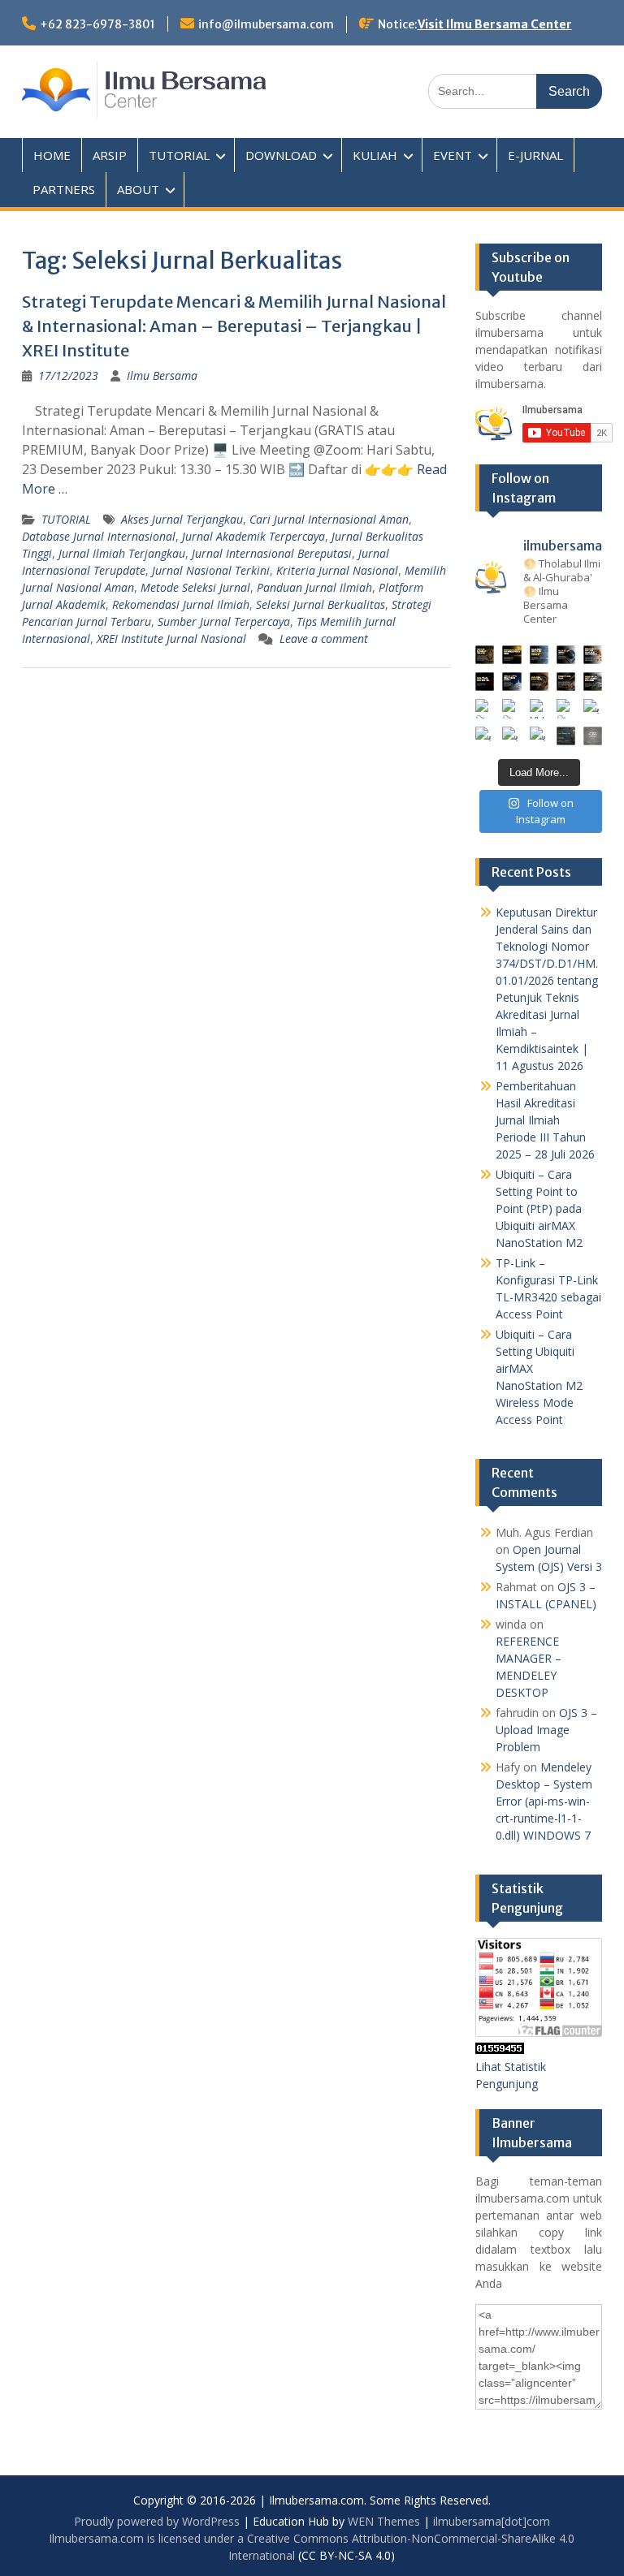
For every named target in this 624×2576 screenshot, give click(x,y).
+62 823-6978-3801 (97, 24)
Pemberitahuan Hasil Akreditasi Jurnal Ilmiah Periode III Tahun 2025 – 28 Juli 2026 (545, 1120)
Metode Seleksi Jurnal (195, 587)
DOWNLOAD (281, 155)
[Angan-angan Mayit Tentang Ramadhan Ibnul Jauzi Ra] (593, 682)
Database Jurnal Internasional (99, 536)
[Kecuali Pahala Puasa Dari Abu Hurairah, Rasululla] (566, 682)
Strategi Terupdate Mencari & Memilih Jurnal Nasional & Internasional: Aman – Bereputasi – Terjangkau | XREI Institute (234, 326)
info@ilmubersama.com (266, 24)
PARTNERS (64, 189)
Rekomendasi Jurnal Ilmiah (181, 604)
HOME (52, 155)
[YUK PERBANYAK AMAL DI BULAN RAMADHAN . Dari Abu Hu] (539, 708)
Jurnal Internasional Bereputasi (272, 553)
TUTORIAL (179, 155)
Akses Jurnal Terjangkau (182, 519)
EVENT (453, 155)
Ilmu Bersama (162, 375)
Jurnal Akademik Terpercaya (253, 536)
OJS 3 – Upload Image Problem (546, 1730)
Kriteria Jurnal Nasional (337, 570)
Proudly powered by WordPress (157, 2521)
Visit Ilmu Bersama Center (495, 24)
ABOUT (138, 189)
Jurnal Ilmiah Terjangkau (122, 553)
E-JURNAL (535, 155)
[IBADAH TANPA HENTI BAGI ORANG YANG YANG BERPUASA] (593, 655)
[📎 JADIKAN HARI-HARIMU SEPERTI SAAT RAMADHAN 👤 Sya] (511, 708)
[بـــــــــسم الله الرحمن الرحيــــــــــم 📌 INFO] (593, 708)
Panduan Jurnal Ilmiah (314, 587)
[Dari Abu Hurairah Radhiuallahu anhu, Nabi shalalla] (539, 682)
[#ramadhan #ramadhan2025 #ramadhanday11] (539, 655)
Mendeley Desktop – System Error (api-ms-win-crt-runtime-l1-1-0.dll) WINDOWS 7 (544, 1801)
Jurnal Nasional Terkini (211, 570)
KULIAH (375, 155)
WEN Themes (384, 2521)
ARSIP (110, 155)
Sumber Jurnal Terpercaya (224, 621)
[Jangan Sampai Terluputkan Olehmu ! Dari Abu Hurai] (511, 682)
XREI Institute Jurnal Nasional (171, 639)
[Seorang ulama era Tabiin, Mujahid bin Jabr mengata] (485, 682)
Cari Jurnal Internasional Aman (329, 519)
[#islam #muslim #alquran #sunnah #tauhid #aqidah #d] (566, 736)
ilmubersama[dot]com (492, 2521)
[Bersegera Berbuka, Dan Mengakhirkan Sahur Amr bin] (511, 655)
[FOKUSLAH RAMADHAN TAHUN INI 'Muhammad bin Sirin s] (485, 655)
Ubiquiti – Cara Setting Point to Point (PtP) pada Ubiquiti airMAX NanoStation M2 (539, 1208)
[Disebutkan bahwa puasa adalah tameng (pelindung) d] (566, 655)
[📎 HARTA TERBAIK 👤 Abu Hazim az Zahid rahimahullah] (566, 708)
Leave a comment (324, 639)
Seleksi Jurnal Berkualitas (321, 604)
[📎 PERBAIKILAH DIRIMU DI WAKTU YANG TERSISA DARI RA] (485, 708)
